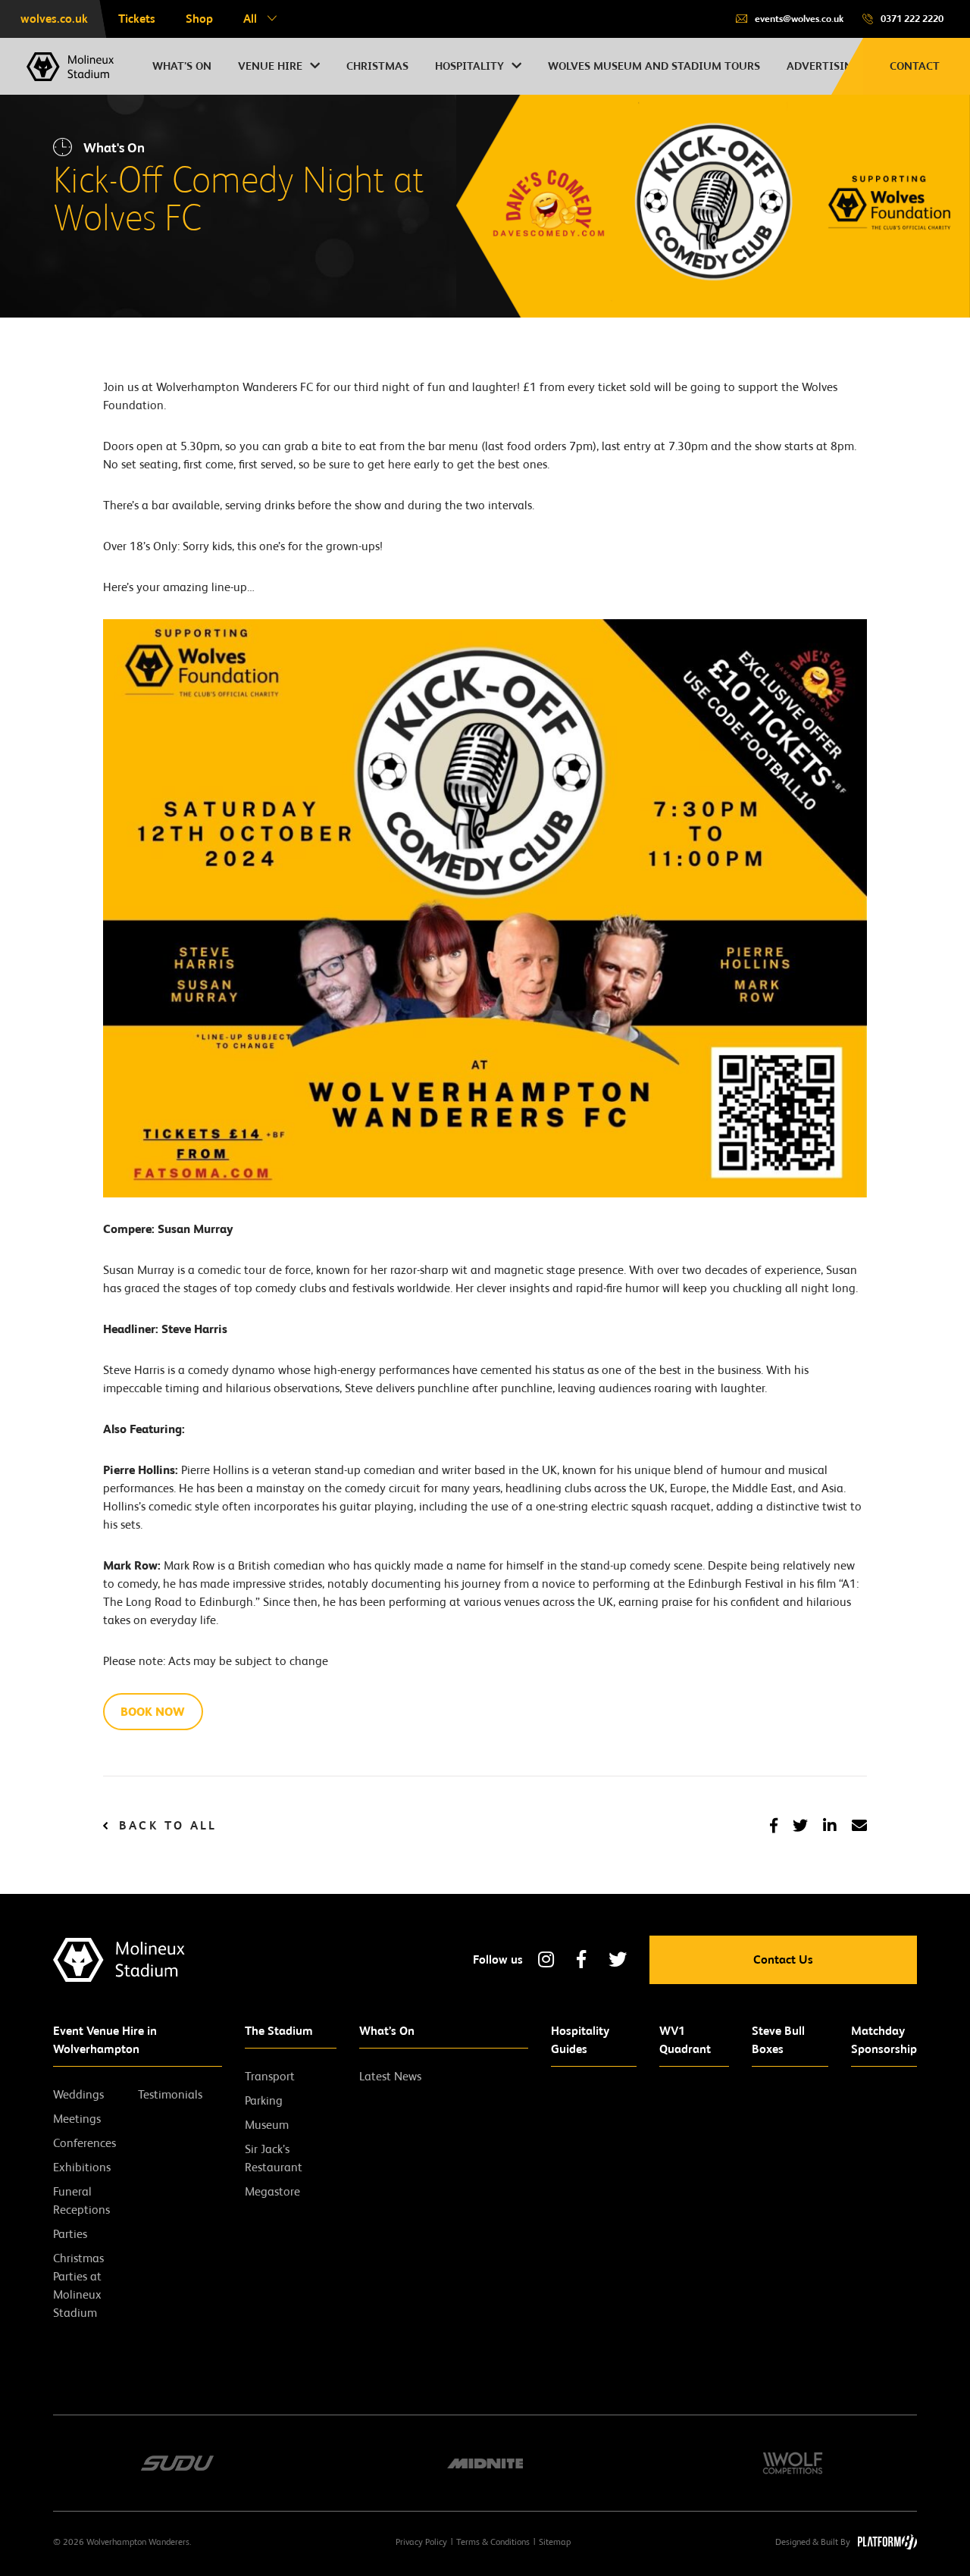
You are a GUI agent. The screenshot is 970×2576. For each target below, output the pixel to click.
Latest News (390, 2076)
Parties (70, 2234)
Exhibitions (82, 2167)
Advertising (823, 66)
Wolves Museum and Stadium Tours (654, 66)
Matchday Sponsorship (884, 2040)
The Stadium (279, 2031)
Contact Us (783, 1959)
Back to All (168, 1826)
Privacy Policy (421, 2542)
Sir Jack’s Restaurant (274, 2158)
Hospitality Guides (580, 2040)
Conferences (84, 2143)
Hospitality (469, 66)
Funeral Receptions (81, 2200)
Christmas (377, 66)
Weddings (78, 2094)
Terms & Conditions (493, 2542)
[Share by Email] (859, 1826)
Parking (264, 2100)
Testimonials (170, 2094)
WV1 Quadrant (685, 2040)
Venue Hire (270, 66)
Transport (270, 2076)
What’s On (387, 2031)
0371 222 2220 (912, 19)
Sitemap (555, 2542)
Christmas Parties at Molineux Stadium (78, 2285)
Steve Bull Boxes (778, 2040)
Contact (915, 66)
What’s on (182, 66)
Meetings (77, 2119)
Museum (267, 2125)
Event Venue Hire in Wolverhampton (105, 2040)
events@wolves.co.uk (799, 19)
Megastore (272, 2191)
